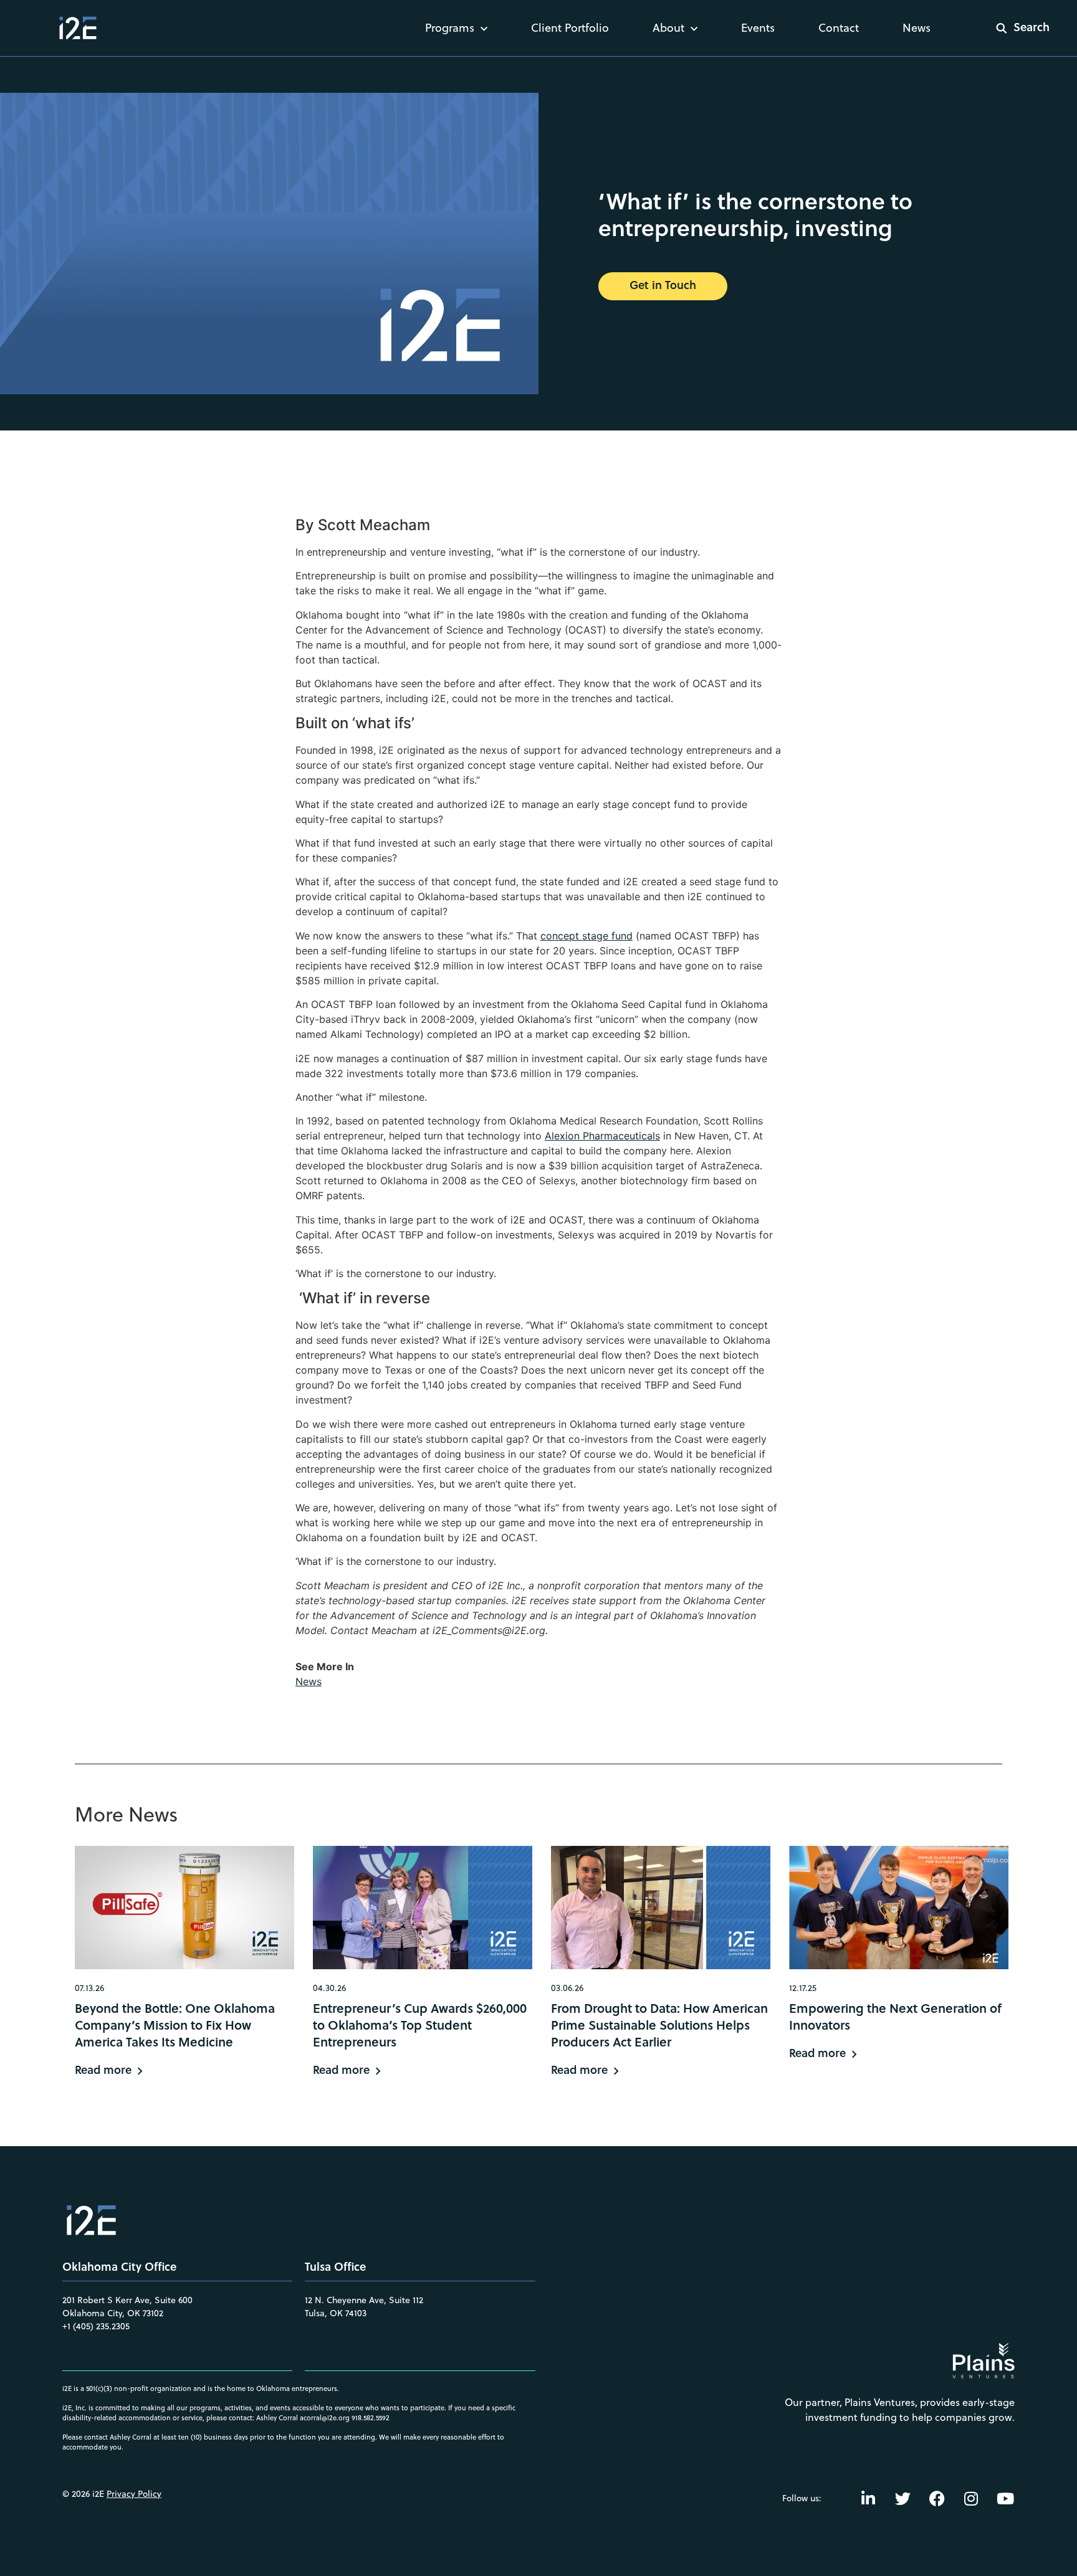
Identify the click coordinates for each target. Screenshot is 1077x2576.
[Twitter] (902, 2498)
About (668, 28)
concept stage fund (586, 936)
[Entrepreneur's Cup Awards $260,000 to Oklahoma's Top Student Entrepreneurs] (423, 1908)
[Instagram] (971, 2498)
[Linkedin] (868, 2498)
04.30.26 (329, 1988)
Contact (839, 28)
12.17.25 (803, 1988)
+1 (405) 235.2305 (96, 2326)
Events (758, 28)
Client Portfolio (570, 28)
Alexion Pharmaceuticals (602, 1136)
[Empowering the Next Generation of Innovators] (899, 1908)
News (917, 28)
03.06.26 (567, 1988)
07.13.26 (89, 1988)
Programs (450, 28)
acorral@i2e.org (325, 2418)
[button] (1015, 28)
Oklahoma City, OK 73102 (113, 2313)
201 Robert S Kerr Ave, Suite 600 (127, 2300)
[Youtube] (1005, 2498)
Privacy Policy (134, 2494)
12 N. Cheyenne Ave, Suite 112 (364, 2300)
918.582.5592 (371, 2418)
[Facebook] (937, 2498)
